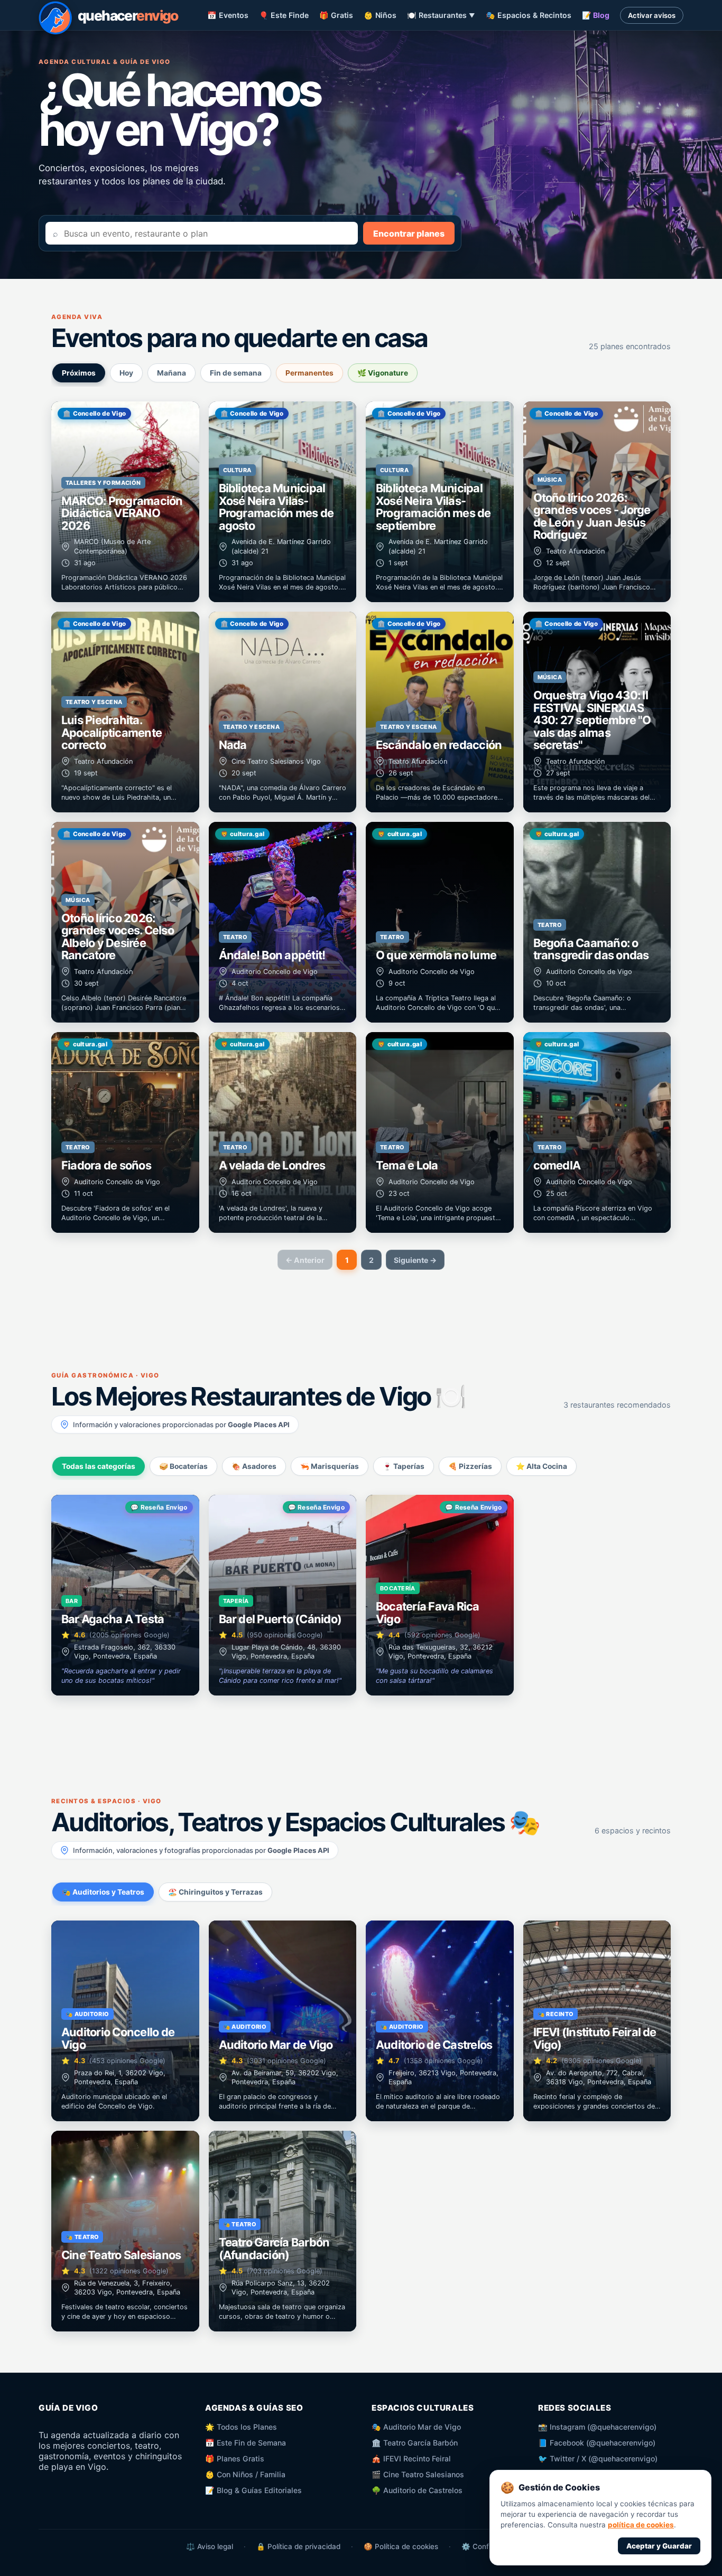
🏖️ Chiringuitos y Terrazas (215, 1892)
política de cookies (641, 2525)
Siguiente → (415, 1260)
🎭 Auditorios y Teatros (103, 1892)
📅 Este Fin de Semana (246, 2443)
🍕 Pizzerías (470, 1466)
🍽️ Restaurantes (441, 15)
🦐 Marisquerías (330, 1466)
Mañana (172, 373)
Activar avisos (652, 15)
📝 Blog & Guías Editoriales (253, 2490)
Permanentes (309, 373)
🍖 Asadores (254, 1466)
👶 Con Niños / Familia (245, 2474)
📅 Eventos (228, 15)
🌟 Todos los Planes (241, 2427)
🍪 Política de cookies (401, 2546)
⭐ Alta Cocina (541, 1466)
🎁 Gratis (336, 15)
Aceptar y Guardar (659, 2546)
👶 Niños (380, 15)
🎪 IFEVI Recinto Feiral (411, 2458)
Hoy (126, 373)
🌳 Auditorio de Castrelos (417, 2490)
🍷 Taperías (404, 1466)
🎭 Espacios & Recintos (529, 15)
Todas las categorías (99, 1466)
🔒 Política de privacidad (298, 2546)
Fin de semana (236, 373)
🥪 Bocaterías (183, 1466)
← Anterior (305, 1260)
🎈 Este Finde (284, 15)
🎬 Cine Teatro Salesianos (418, 2474)
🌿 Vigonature (383, 373)
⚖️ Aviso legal (210, 2546)
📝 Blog (596, 15)
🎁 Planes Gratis (235, 2458)
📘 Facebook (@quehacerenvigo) (597, 2443)
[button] (125, 502)
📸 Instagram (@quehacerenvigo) (597, 2427)
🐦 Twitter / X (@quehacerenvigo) (598, 2458)
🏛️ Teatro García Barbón (415, 2443)
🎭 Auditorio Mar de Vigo (416, 2427)
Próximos (79, 373)
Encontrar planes (409, 233)
